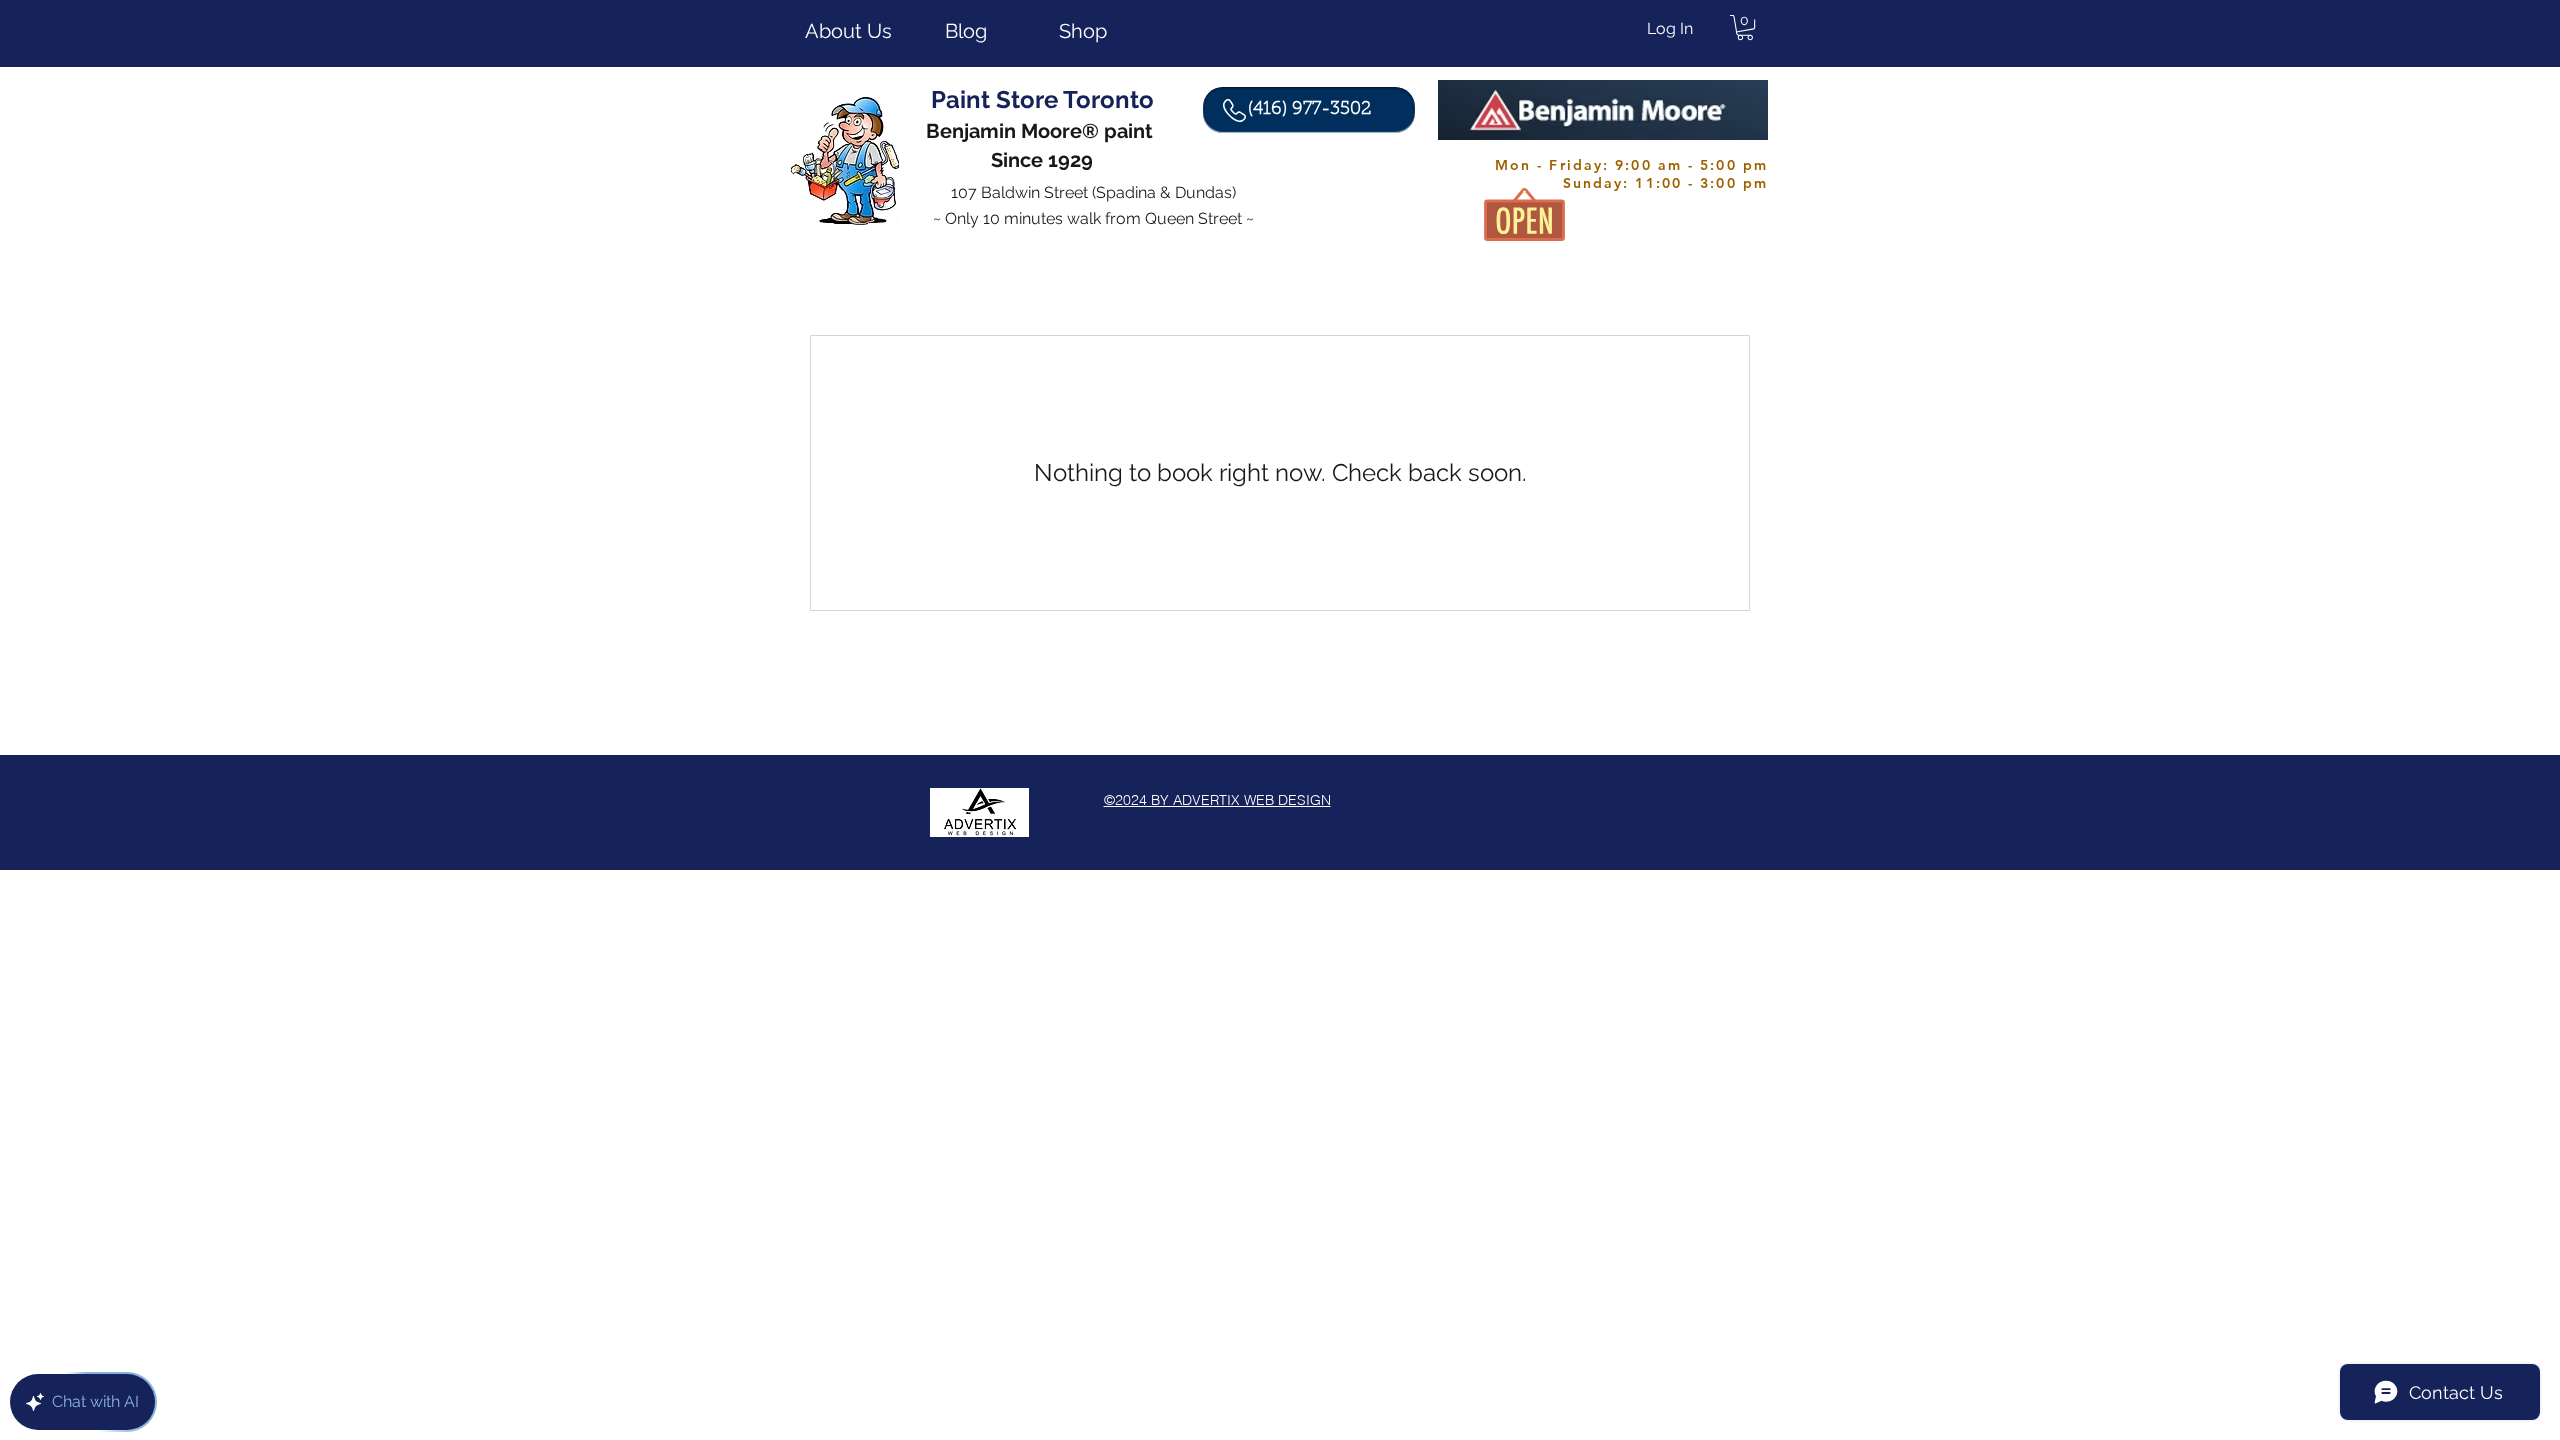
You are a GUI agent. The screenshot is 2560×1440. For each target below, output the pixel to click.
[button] (1745, 27)
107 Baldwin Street (1021, 192)
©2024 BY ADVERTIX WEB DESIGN (1217, 800)
